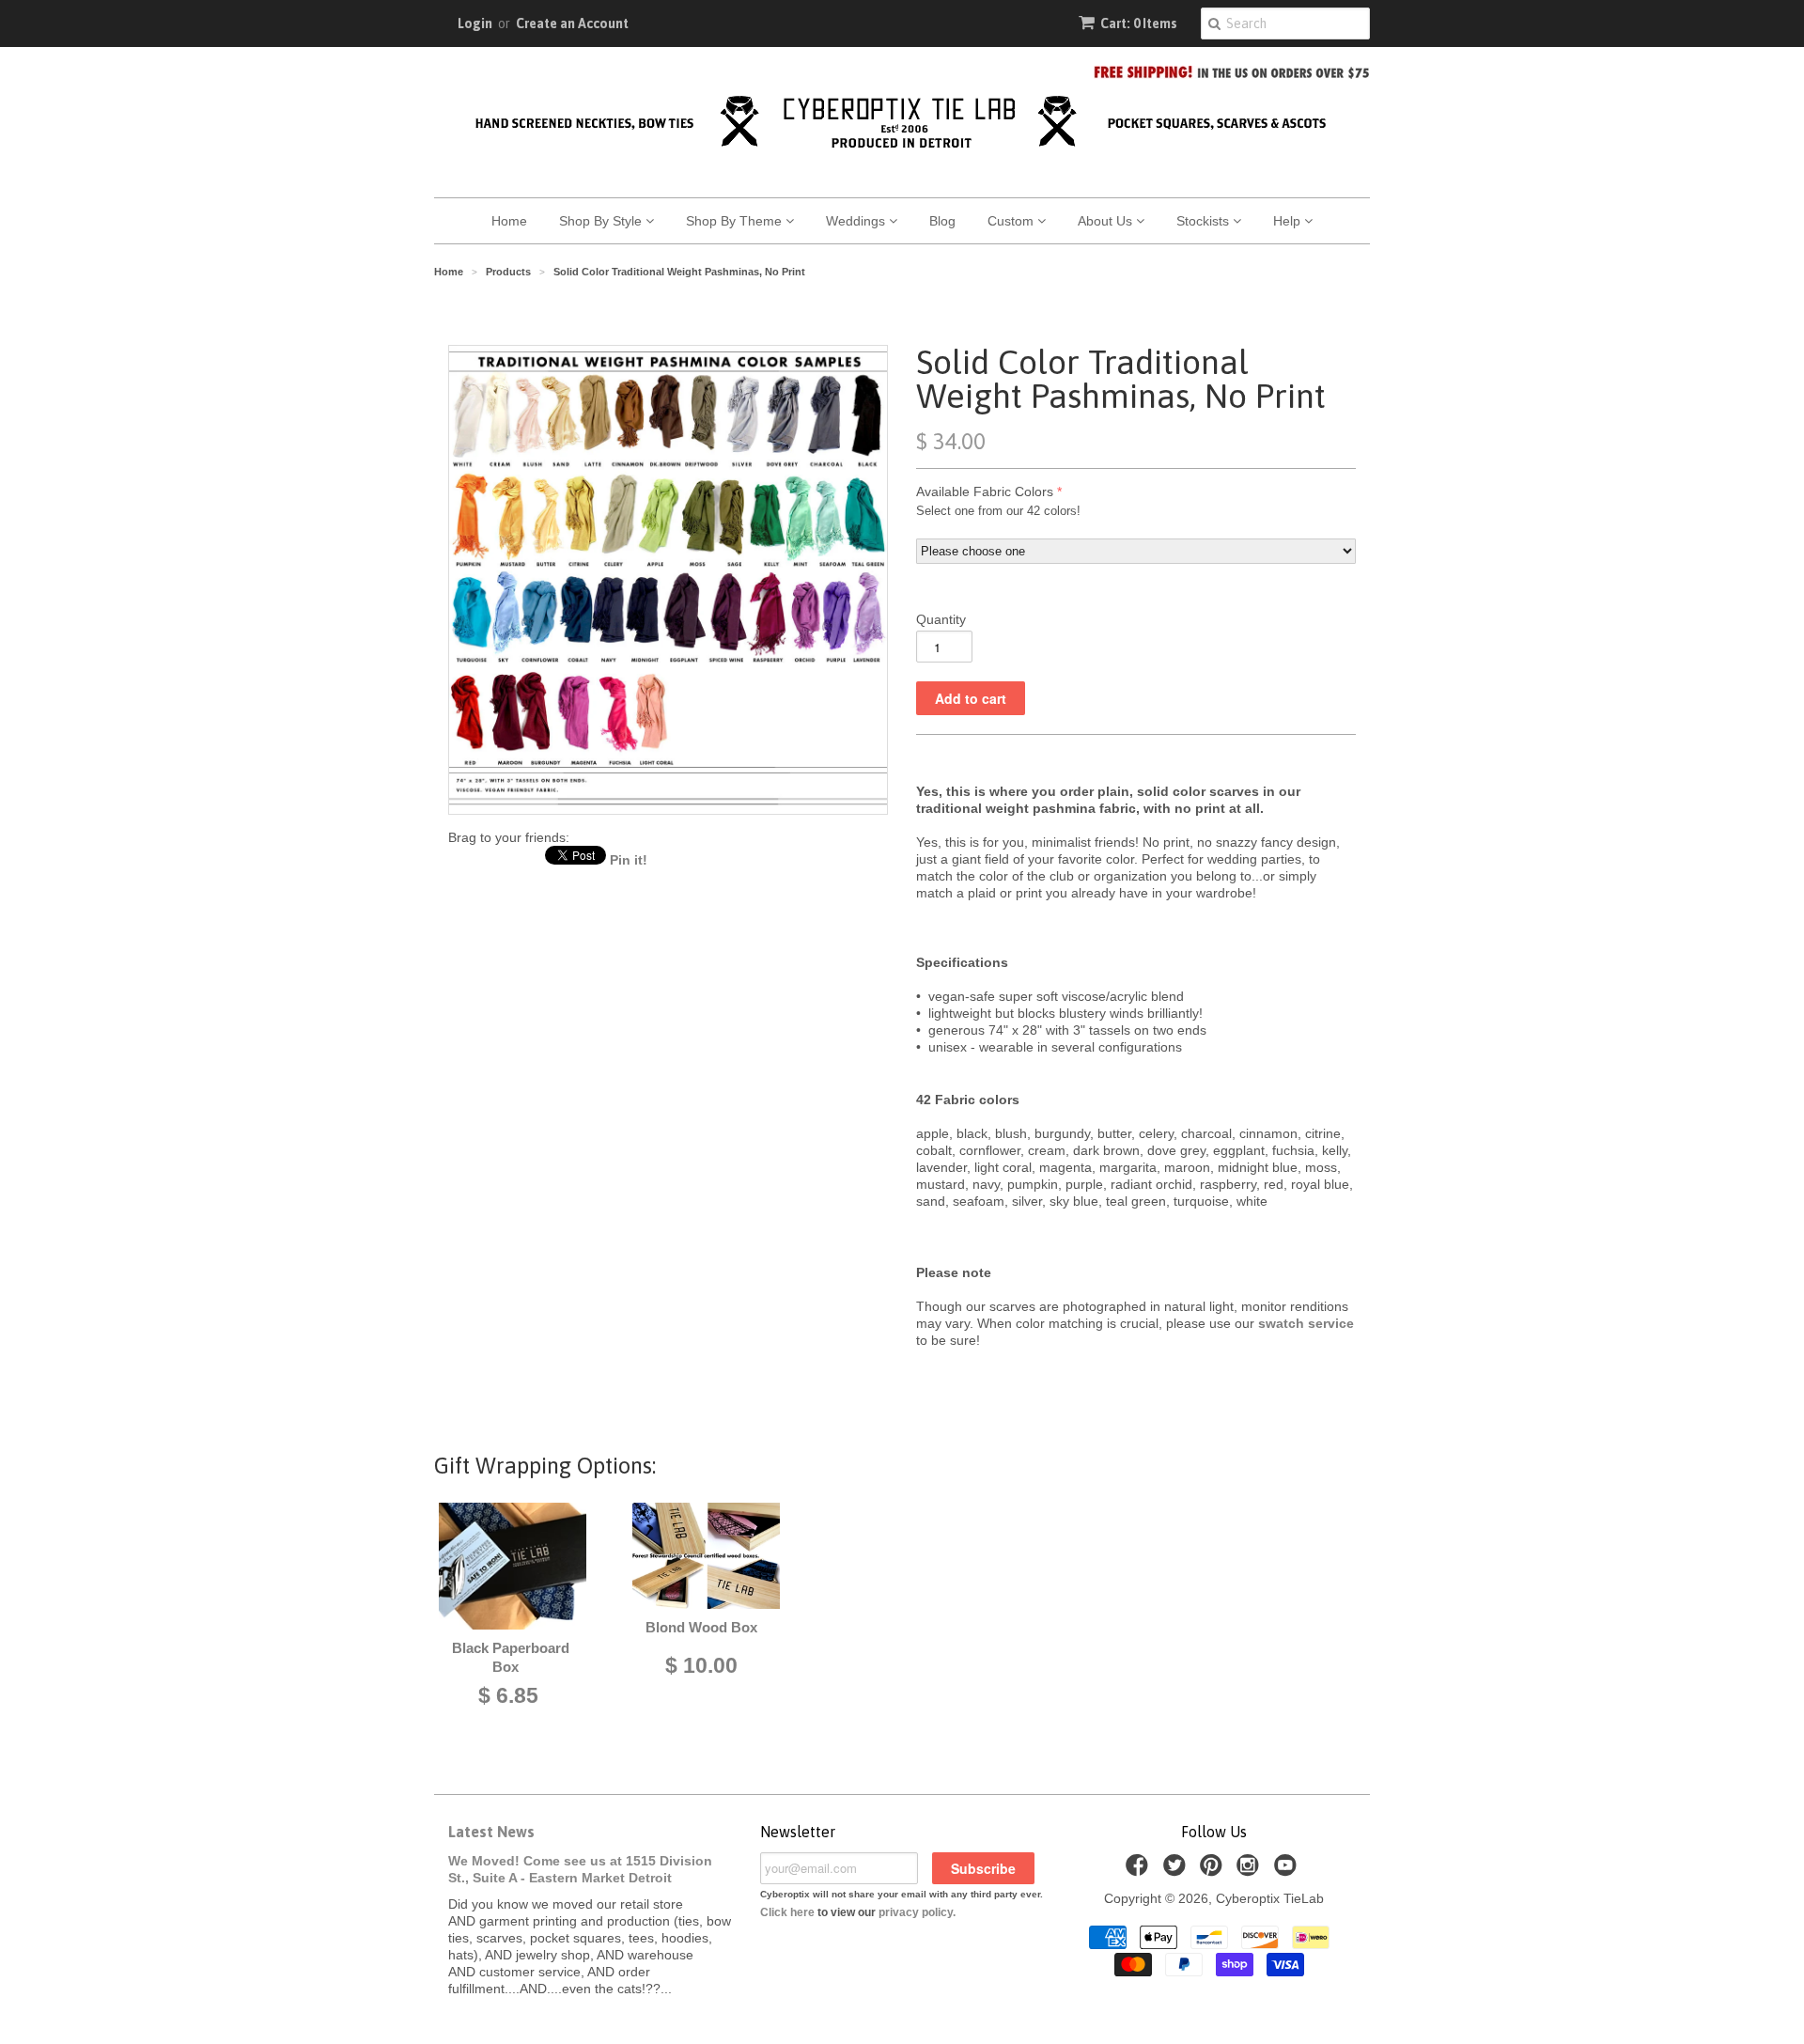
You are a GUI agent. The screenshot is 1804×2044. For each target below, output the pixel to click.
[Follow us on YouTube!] (1288, 1871)
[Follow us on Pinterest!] (1214, 1871)
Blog (942, 221)
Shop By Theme (736, 221)
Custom (1012, 221)
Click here (787, 1912)
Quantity (941, 619)
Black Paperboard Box (511, 1657)
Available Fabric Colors (985, 491)
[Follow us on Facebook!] (1140, 1871)
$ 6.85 (508, 1695)
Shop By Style (602, 221)
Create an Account (572, 23)
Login (475, 23)
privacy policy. (917, 1912)
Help (1289, 221)
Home (509, 221)
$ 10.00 (701, 1665)
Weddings (857, 221)
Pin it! (629, 860)
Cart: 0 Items (1139, 23)
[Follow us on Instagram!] (1251, 1871)
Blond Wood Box (701, 1627)
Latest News (491, 1832)
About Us (1107, 221)
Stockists (1205, 221)
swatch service (1306, 1323)
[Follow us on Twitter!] (1177, 1871)
